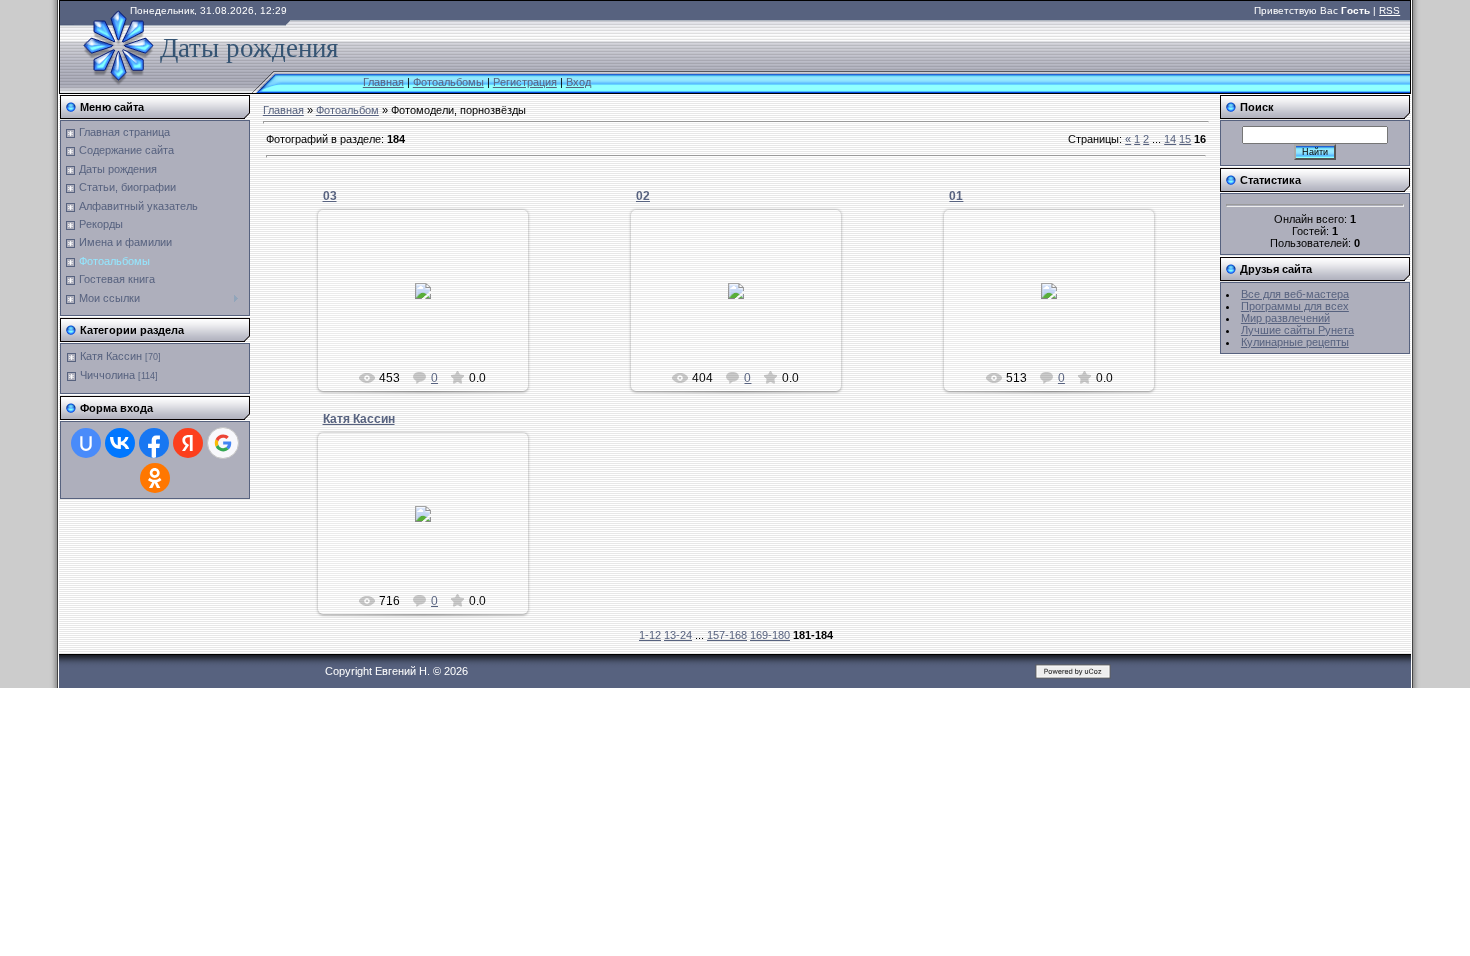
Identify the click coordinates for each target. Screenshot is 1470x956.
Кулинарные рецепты (1295, 342)
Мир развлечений (1285, 318)
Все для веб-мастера (1295, 294)
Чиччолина (107, 375)
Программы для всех (1295, 306)
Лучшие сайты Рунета (1297, 330)
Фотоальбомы (448, 82)
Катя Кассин (111, 356)
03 (330, 196)
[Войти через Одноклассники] (155, 478)
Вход (578, 82)
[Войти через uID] (86, 443)
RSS (1389, 10)
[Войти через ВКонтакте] (120, 443)
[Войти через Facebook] (154, 443)
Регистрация (525, 82)
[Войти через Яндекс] (188, 443)
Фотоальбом (347, 110)
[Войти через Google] (223, 443)
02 (643, 196)
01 (956, 196)
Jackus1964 (432, 307)
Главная (383, 82)
